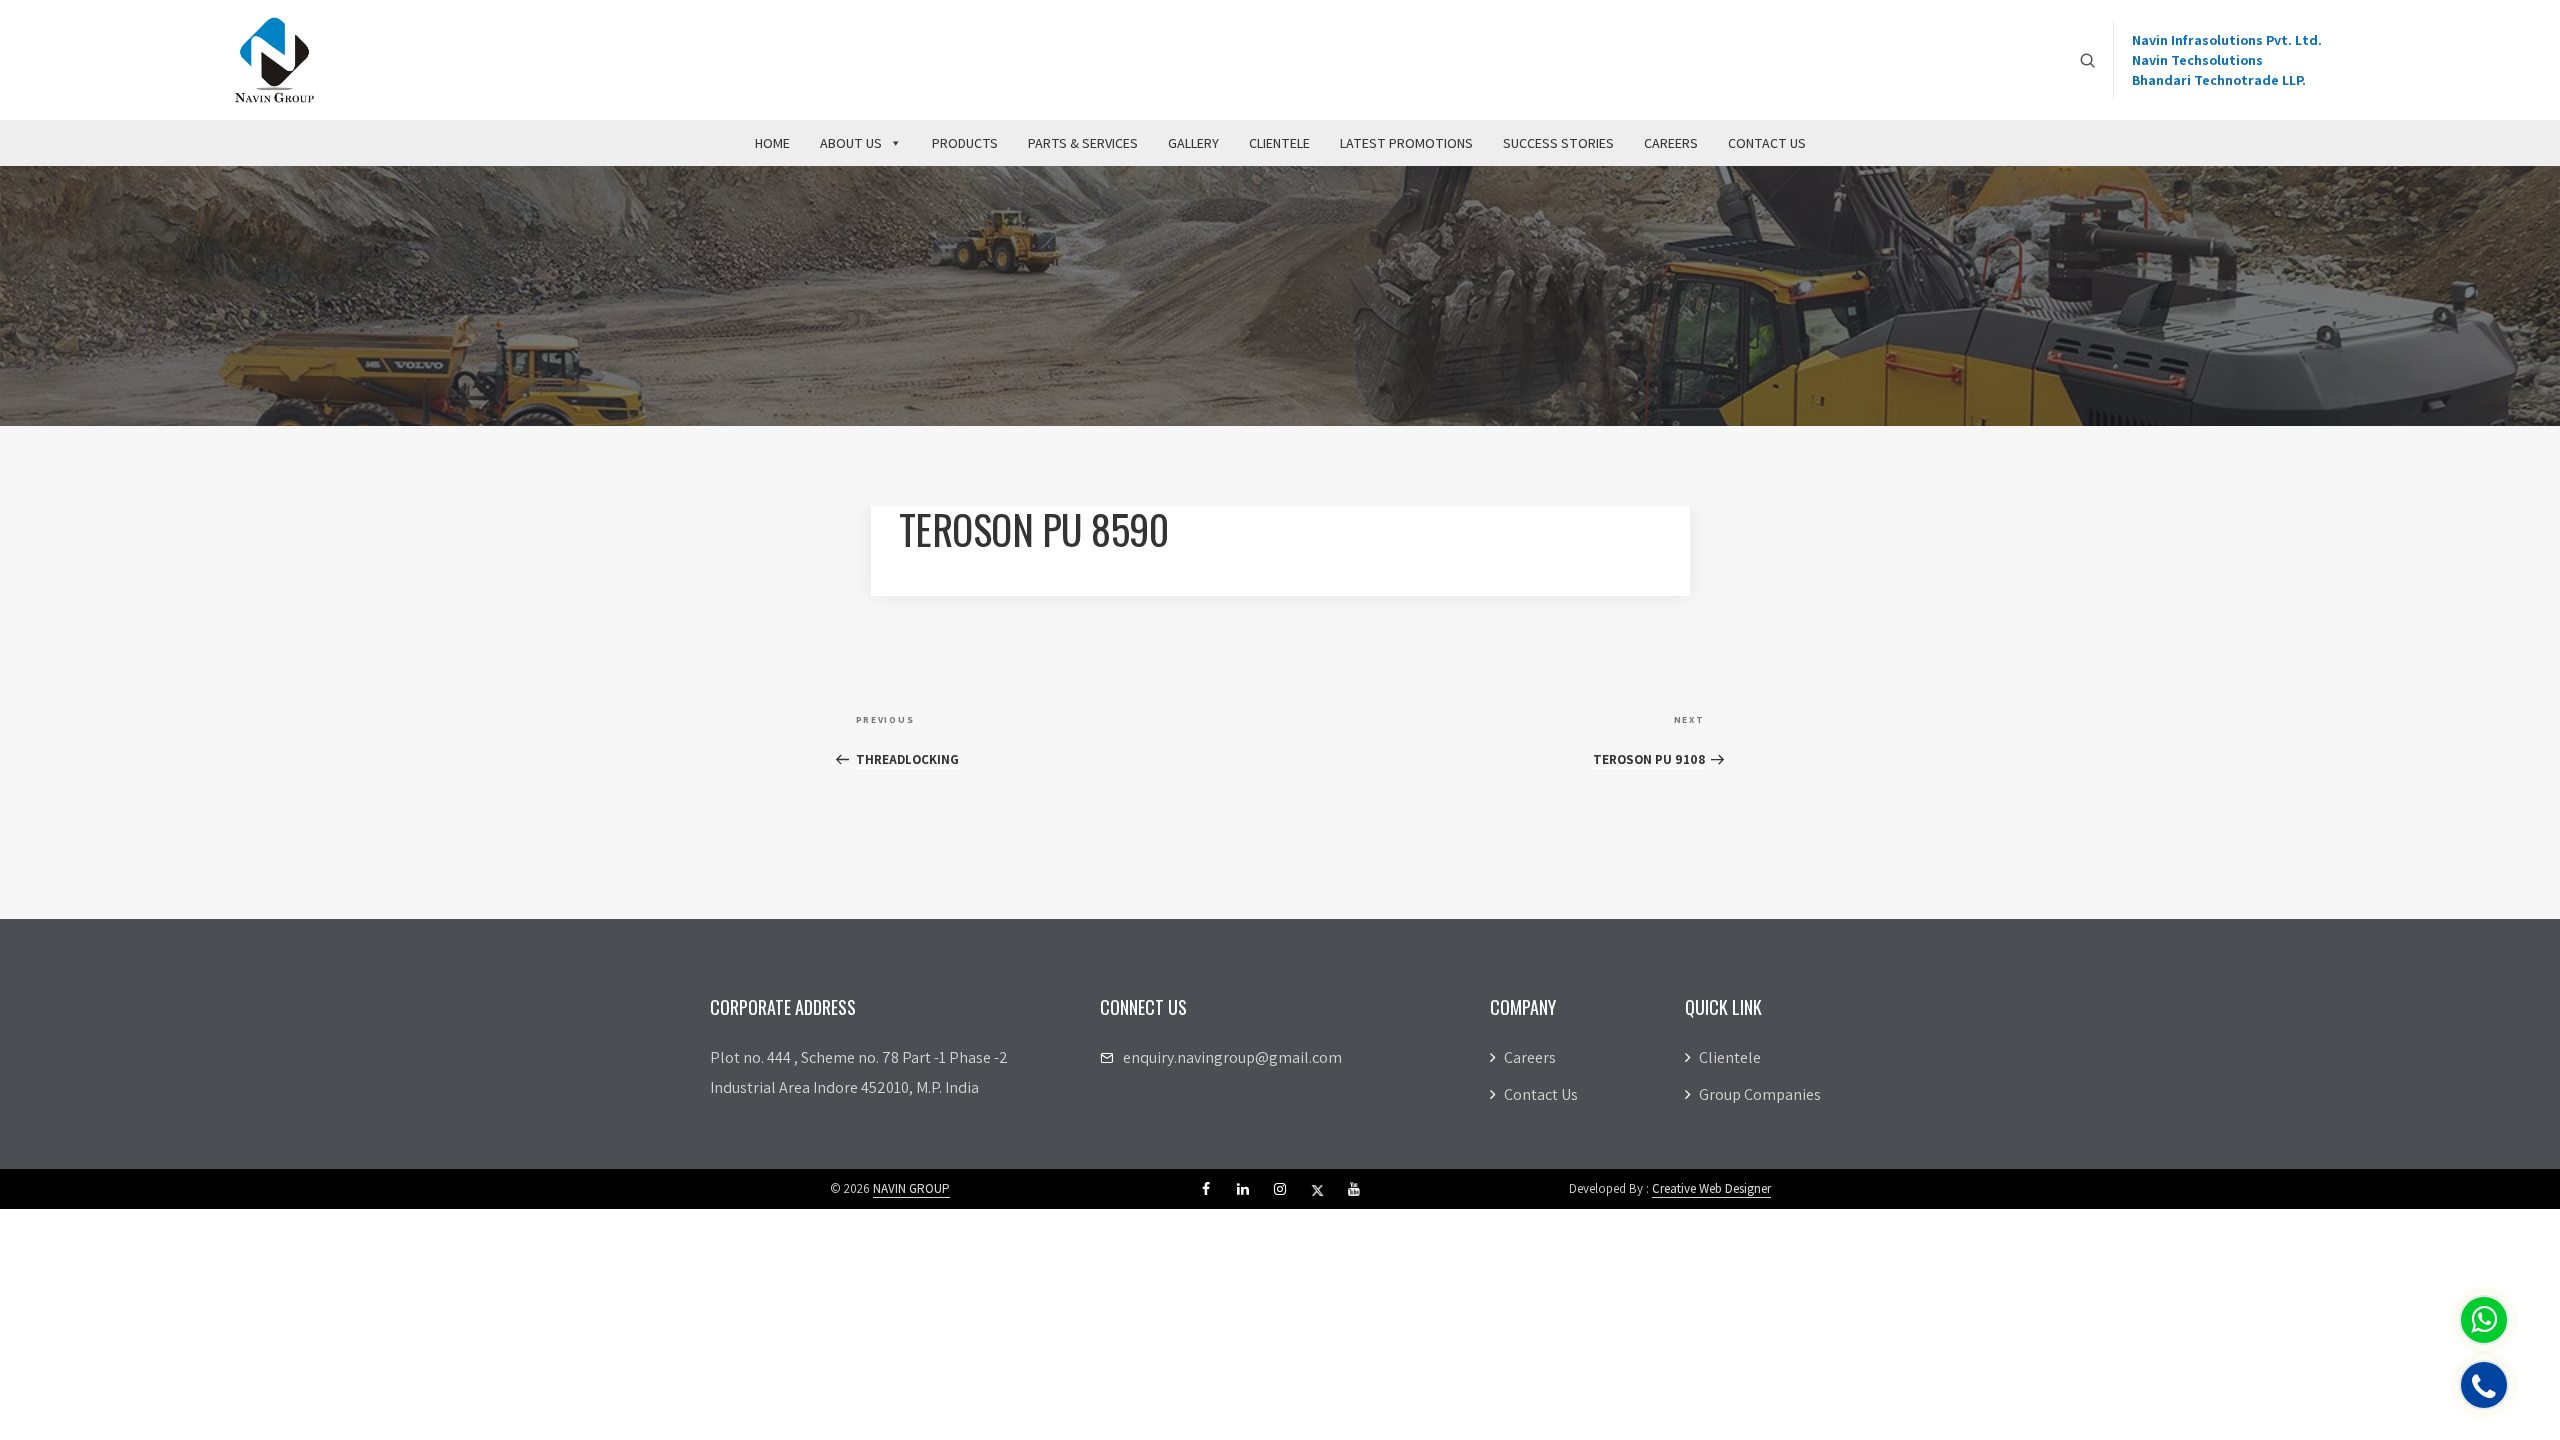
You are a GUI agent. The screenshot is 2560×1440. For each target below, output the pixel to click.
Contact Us (1767, 143)
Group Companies (1758, 1094)
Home (772, 143)
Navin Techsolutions (2197, 60)
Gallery (1193, 143)
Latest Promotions (1406, 143)
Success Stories (1558, 143)
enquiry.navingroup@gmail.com (1232, 1057)
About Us (851, 143)
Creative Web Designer (1711, 1188)
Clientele (1279, 143)
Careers (1671, 143)
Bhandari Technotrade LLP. (2219, 80)
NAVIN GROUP (911, 1188)
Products (965, 143)
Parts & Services (1083, 143)
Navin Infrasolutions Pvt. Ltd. (2227, 40)
